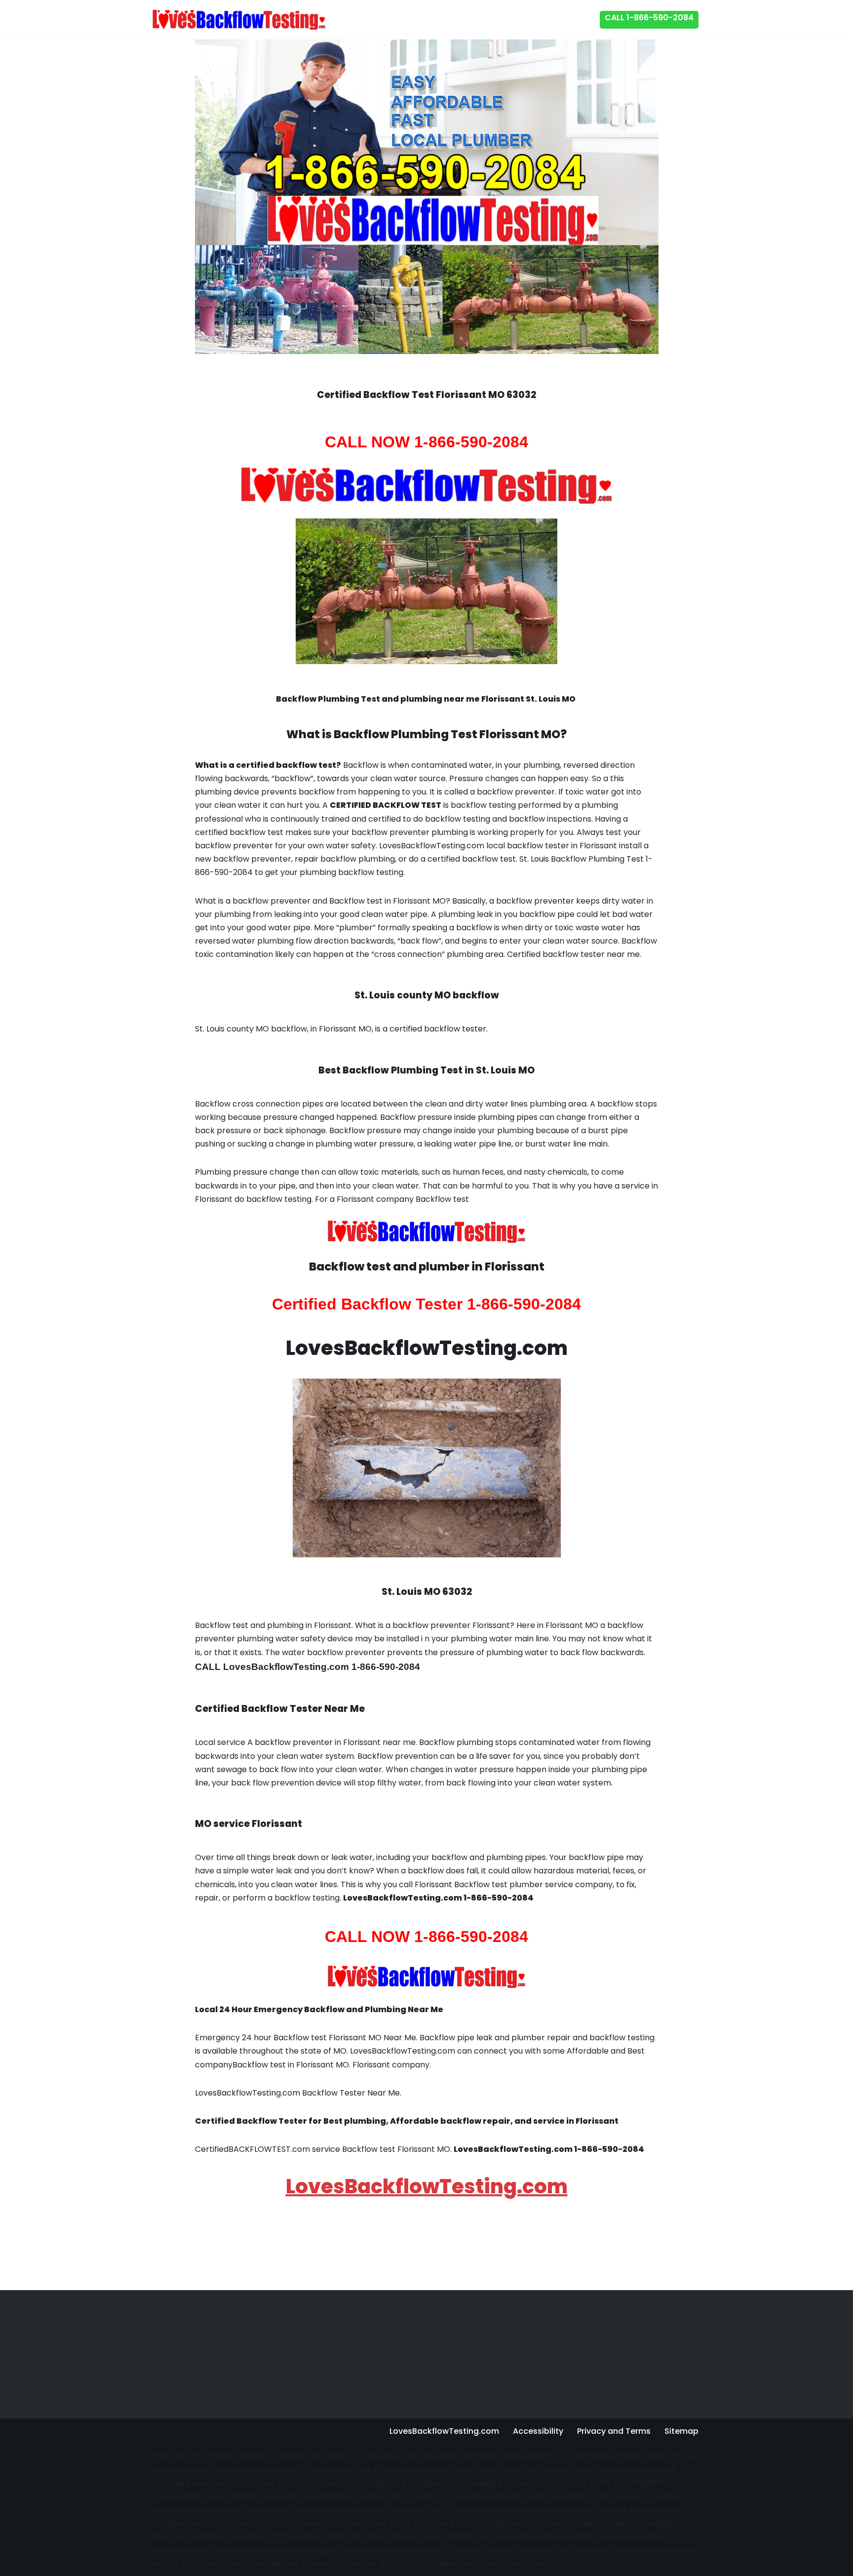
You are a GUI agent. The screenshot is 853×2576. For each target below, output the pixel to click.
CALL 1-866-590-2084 (649, 18)
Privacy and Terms (614, 2431)
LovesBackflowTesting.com (427, 2186)
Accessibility (538, 2431)
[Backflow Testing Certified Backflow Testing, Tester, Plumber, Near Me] (239, 20)
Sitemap (681, 2431)
